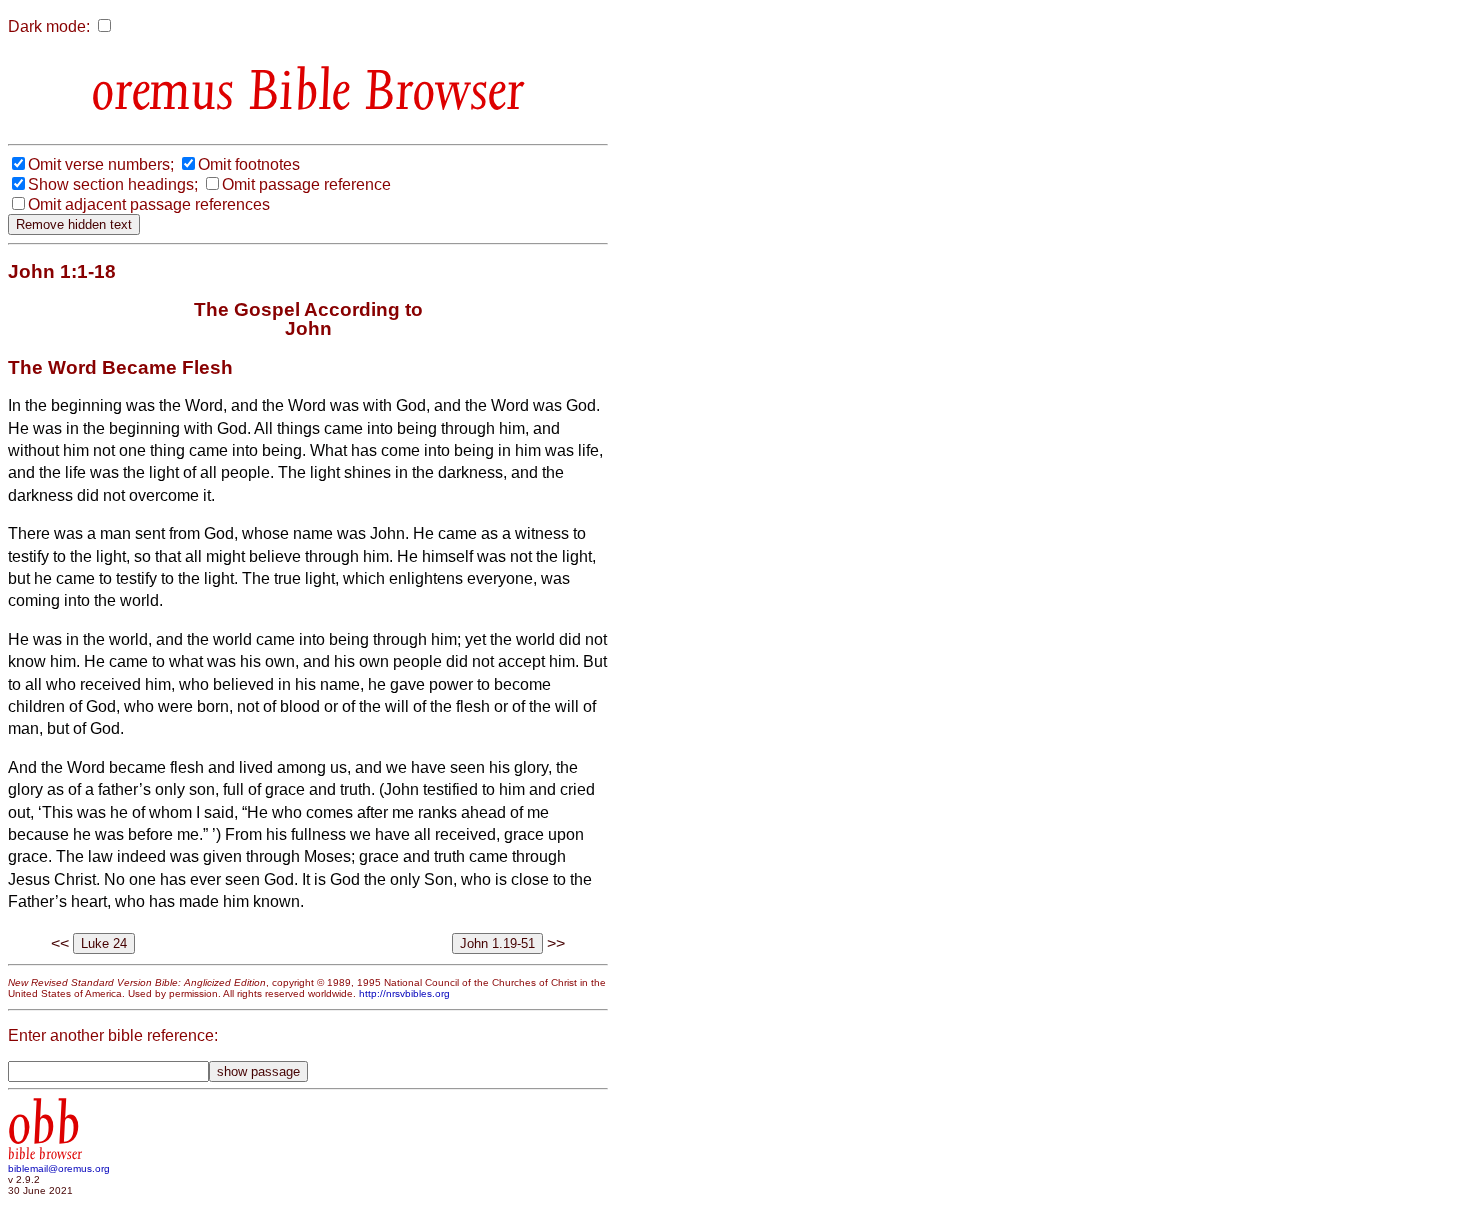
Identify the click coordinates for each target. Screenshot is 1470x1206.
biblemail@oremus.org (59, 1168)
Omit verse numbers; (101, 164)
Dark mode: (49, 26)
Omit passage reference (306, 184)
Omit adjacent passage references (149, 204)
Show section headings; (113, 184)
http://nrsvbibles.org (404, 993)
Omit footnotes (249, 164)
